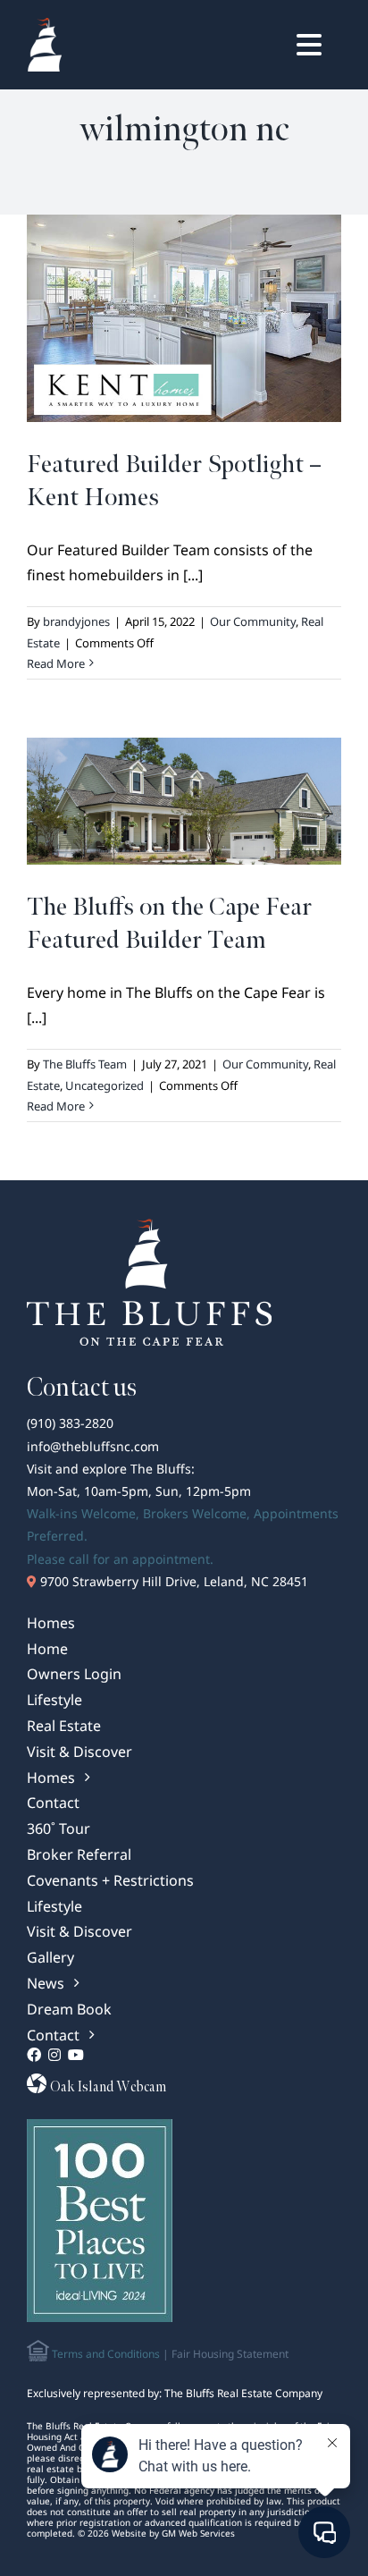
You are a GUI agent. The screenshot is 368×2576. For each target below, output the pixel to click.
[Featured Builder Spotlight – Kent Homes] (184, 318)
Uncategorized (105, 1085)
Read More (56, 663)
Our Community (253, 621)
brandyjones (76, 621)
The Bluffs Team (85, 1064)
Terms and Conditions (105, 2354)
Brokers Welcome (195, 1513)
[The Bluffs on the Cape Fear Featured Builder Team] (184, 801)
